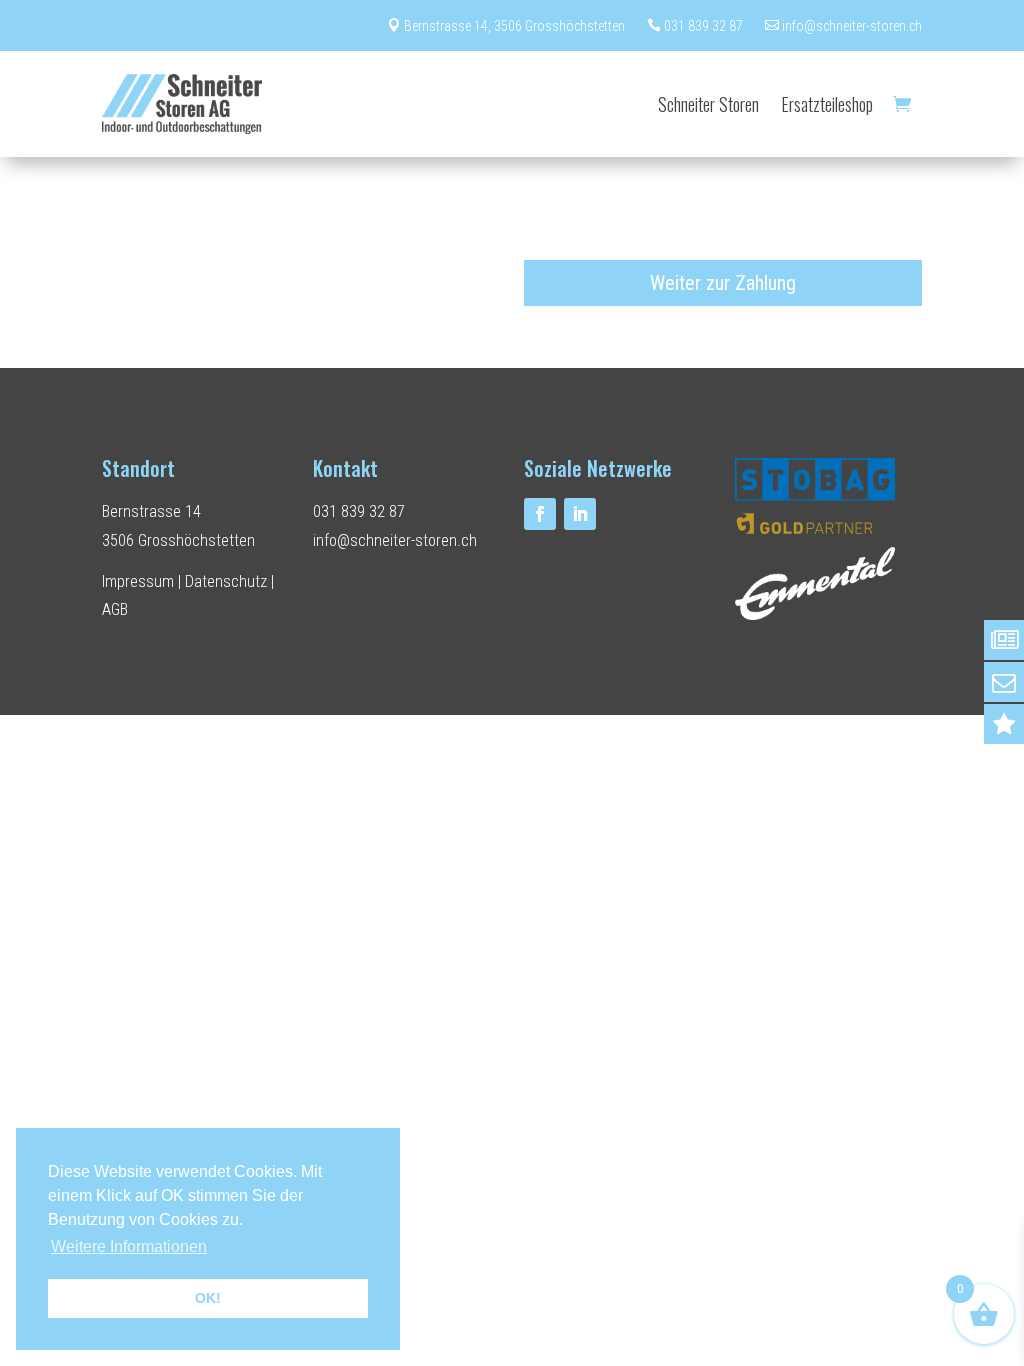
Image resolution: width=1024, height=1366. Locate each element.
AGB (115, 609)
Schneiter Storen (708, 104)
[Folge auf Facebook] (540, 514)
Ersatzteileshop (827, 104)
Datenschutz (226, 581)
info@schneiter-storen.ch (843, 26)
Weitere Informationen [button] (129, 1246)
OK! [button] (208, 1298)
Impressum (138, 581)
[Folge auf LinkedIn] (580, 514)
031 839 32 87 (695, 26)
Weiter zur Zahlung (723, 283)
